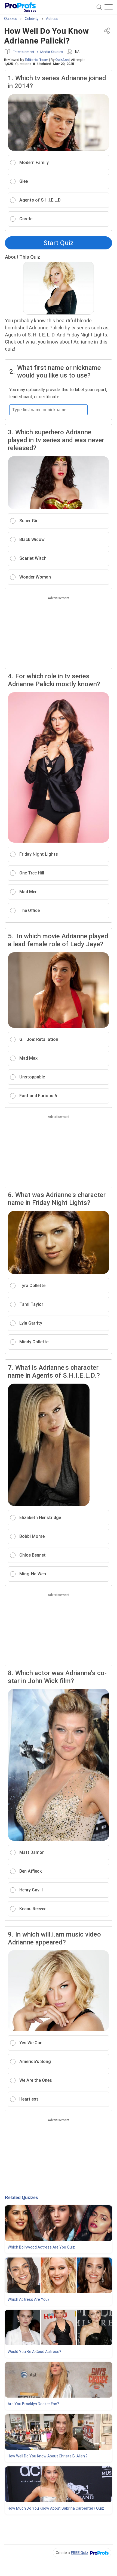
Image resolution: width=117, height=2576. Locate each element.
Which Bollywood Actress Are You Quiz (41, 2247)
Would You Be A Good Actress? (34, 2352)
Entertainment (24, 52)
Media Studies (52, 52)
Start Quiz (59, 243)
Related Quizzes (21, 2198)
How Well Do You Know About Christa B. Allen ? (48, 2456)
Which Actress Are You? (29, 2299)
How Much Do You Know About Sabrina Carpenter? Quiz (56, 2508)
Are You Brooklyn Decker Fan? (33, 2404)
